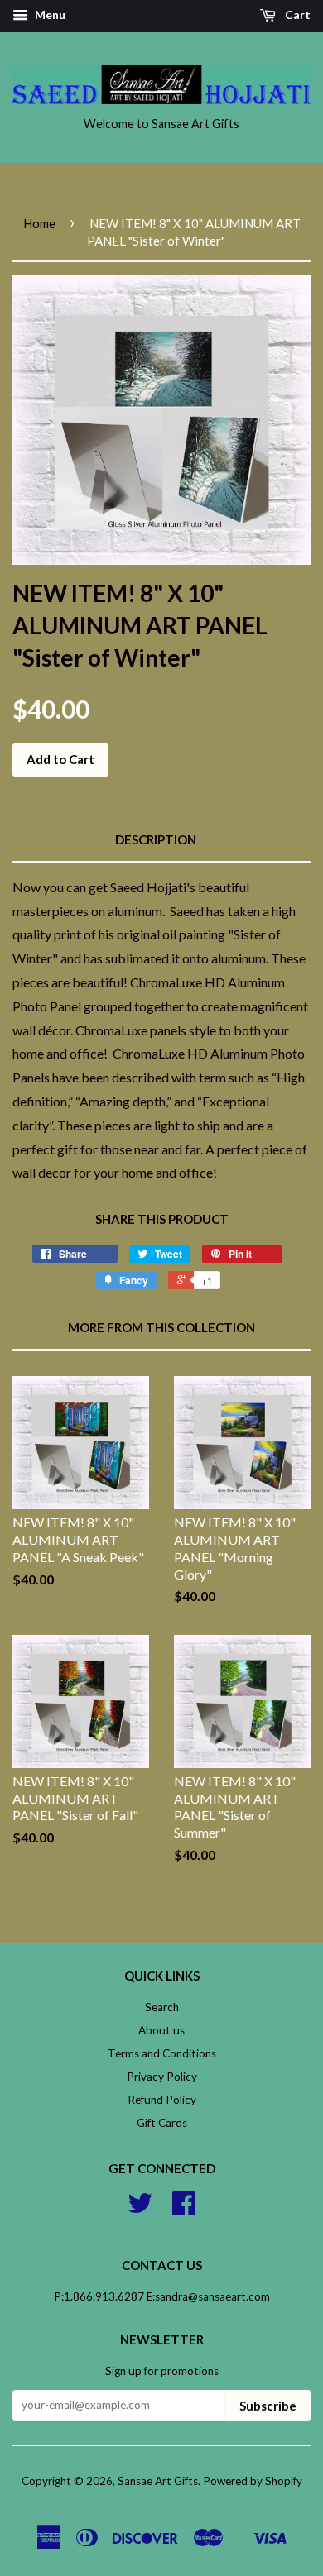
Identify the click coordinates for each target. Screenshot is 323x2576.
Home (39, 223)
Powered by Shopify (253, 2481)
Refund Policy (162, 2100)
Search (162, 2007)
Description (156, 839)
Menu (49, 14)
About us (161, 2030)
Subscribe (268, 2406)
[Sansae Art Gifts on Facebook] (184, 2209)
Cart (296, 14)
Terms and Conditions (162, 2053)
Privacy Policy (162, 2077)
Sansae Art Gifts (158, 2481)
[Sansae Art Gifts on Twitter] (140, 2209)
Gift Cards (162, 2123)
